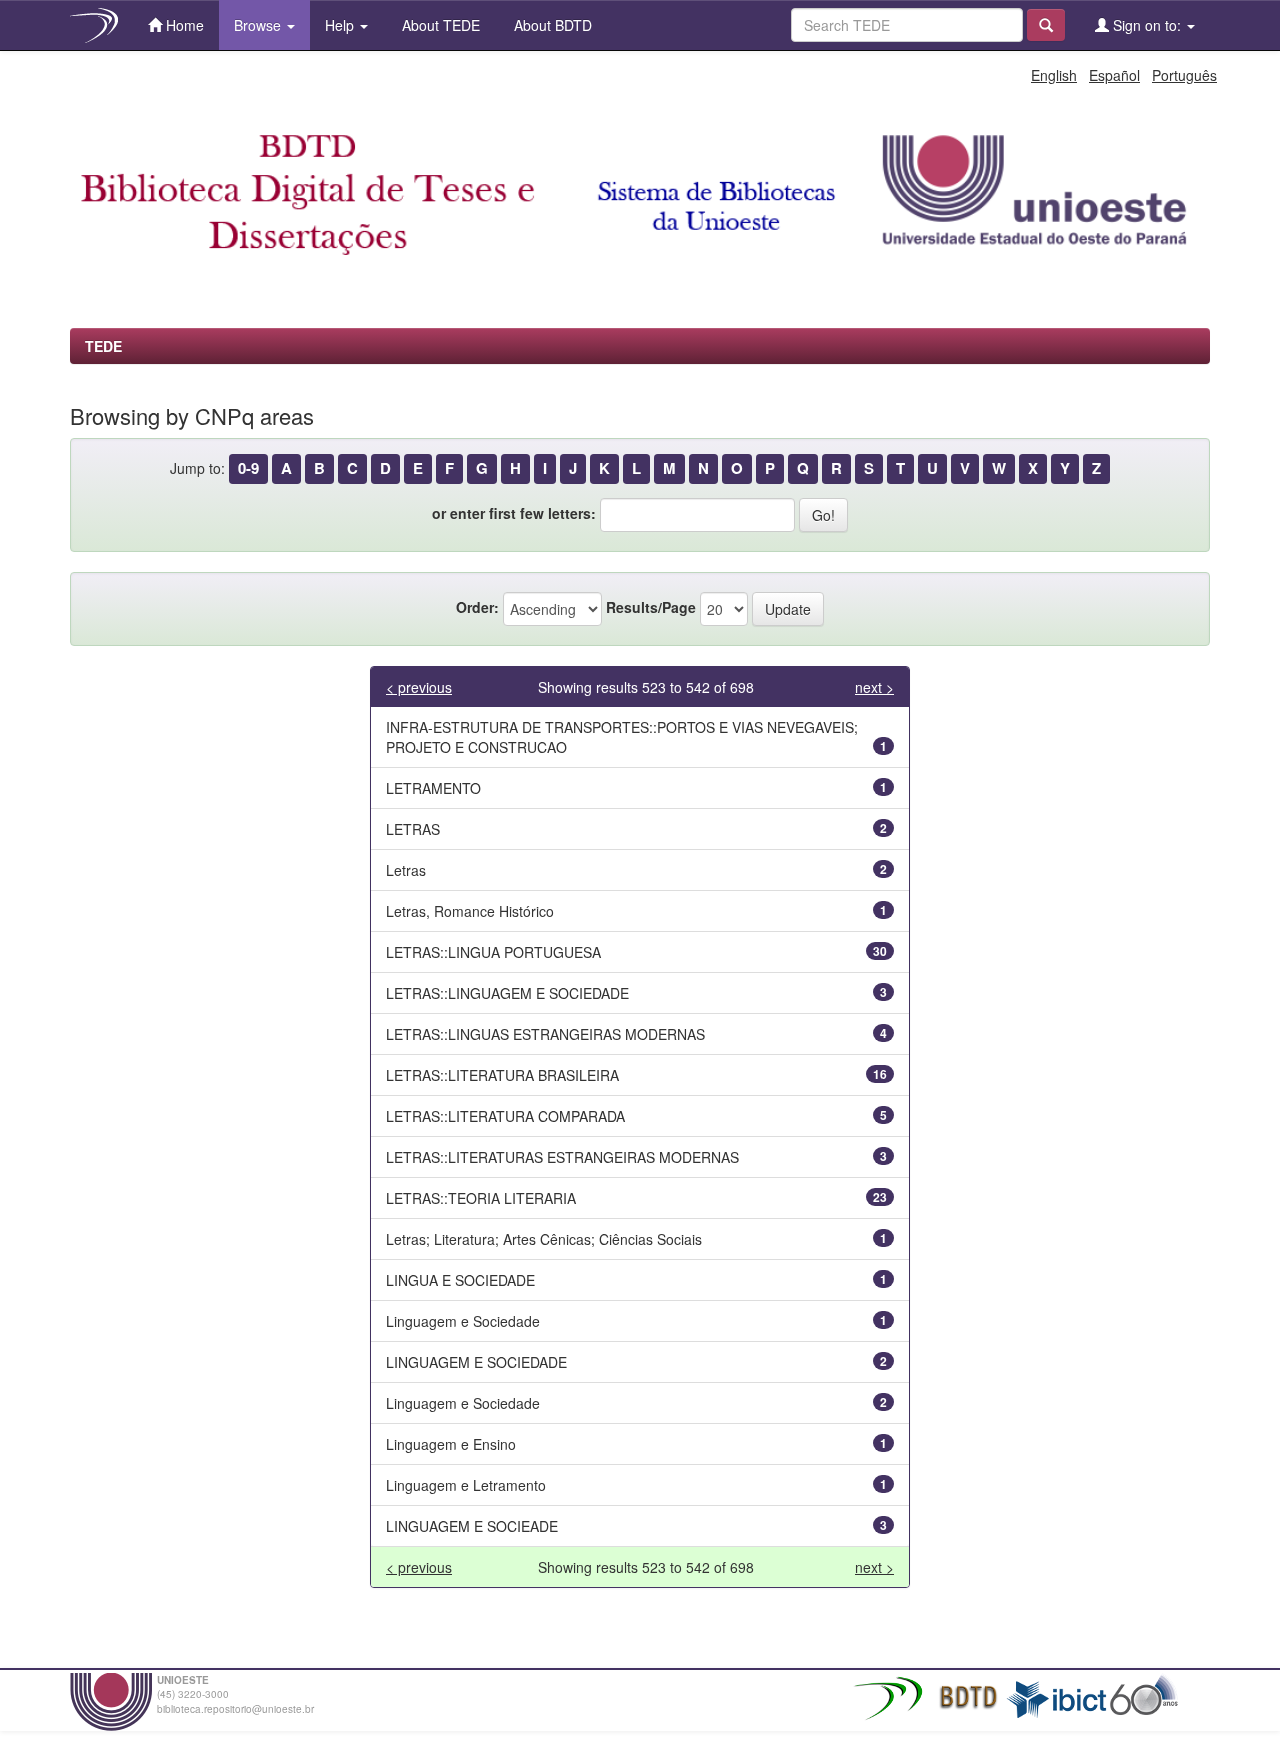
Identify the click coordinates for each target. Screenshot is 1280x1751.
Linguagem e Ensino (451, 1444)
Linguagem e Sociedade (463, 1321)
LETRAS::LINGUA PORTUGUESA (493, 952)
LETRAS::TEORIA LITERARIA (481, 1198)
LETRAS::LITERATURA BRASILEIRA (502, 1075)
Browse (259, 25)
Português (1184, 75)
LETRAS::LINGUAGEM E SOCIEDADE (507, 993)
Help (341, 25)
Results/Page (651, 607)
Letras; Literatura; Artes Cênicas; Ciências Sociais (544, 1239)
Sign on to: (1147, 25)
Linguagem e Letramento (466, 1485)
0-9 (248, 468)
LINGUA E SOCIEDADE (460, 1280)
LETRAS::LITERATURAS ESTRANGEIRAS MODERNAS (562, 1157)
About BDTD (551, 25)
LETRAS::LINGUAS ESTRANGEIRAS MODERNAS (545, 1034)
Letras (406, 870)
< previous (419, 687)
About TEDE (439, 25)
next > (874, 687)
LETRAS (413, 829)
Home (183, 25)
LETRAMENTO (433, 788)
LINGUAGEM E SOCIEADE (472, 1526)
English (1054, 75)
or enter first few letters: (514, 513)
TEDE (103, 346)
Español (1114, 75)
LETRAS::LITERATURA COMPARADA (505, 1116)
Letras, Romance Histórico (470, 911)
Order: (477, 607)
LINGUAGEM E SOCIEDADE (476, 1362)
